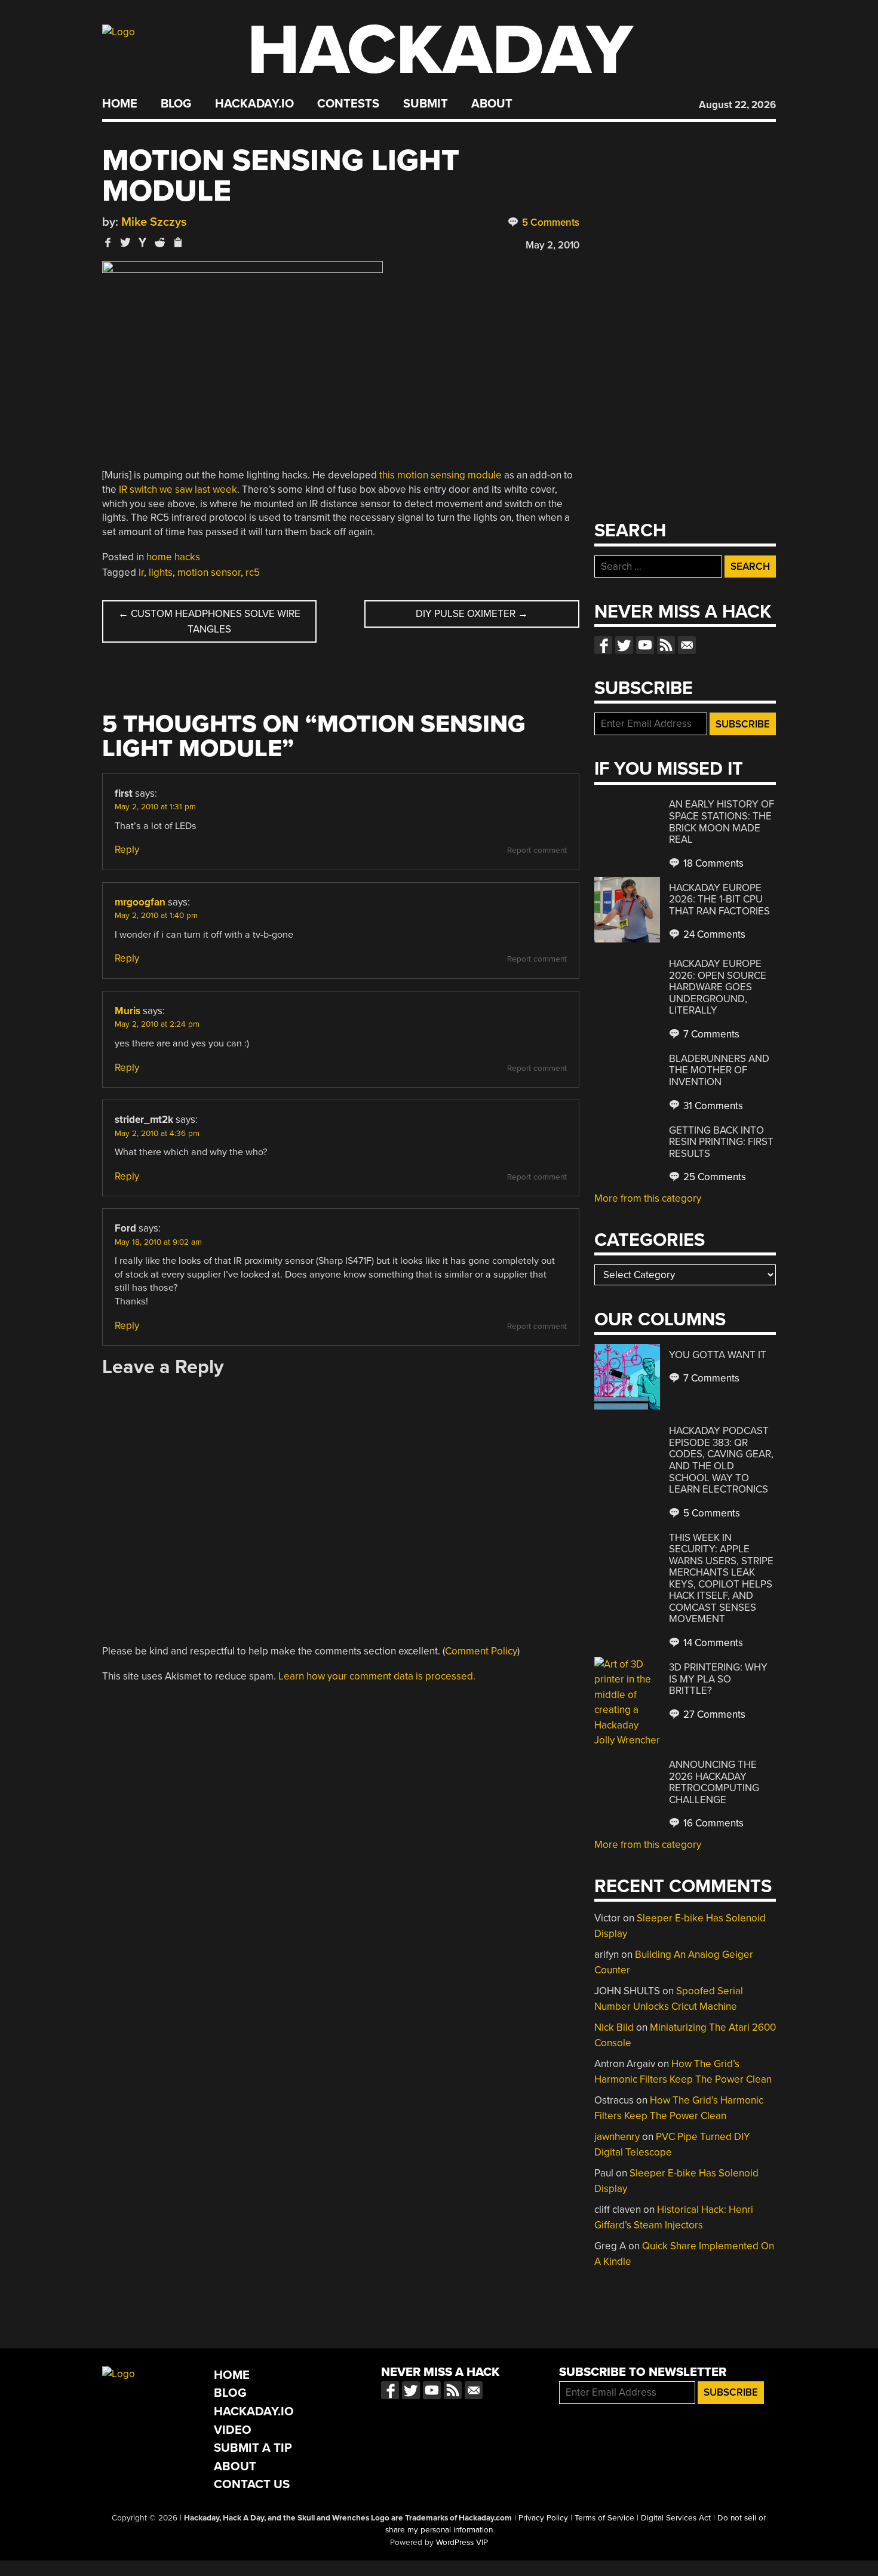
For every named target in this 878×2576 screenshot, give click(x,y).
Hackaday (440, 50)
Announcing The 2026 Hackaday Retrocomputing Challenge (714, 1782)
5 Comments (549, 222)
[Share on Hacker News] (143, 242)
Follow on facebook (603, 645)
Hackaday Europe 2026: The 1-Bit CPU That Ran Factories (719, 899)
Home (120, 104)
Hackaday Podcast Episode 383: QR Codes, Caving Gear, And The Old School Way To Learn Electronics (721, 1460)
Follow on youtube (645, 645)
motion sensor (209, 572)
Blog (176, 104)
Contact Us (252, 2484)
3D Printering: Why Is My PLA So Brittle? (718, 1679)
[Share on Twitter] (125, 242)
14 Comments (712, 1643)
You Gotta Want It (718, 1355)
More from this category (648, 1198)
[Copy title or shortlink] (177, 243)
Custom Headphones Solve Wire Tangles (209, 621)
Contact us (687, 645)
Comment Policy (481, 1651)
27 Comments (713, 1714)
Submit (426, 104)
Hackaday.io (254, 104)
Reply (127, 850)
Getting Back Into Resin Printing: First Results (721, 1142)
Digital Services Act (676, 2518)
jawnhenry (617, 2137)
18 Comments (712, 863)
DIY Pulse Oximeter (472, 614)
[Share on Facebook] (108, 242)
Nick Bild (614, 2027)
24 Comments (713, 934)
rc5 (253, 572)
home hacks (173, 557)
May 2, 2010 (552, 245)
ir (141, 572)
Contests (348, 104)
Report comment (537, 851)
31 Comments (712, 1106)
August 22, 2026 (737, 105)
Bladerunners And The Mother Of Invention (719, 1070)
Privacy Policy (543, 2518)
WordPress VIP (462, 2543)
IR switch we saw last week (178, 489)
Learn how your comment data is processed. (377, 1676)
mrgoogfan (140, 902)
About (492, 104)
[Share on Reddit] (160, 242)
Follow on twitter (624, 645)
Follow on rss (666, 645)
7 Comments (710, 1034)
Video (233, 2430)
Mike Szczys (154, 222)
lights (161, 572)
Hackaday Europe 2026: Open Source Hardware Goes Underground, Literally (718, 987)
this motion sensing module (440, 475)
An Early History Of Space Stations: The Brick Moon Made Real (722, 822)
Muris (128, 1011)
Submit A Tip (253, 2448)
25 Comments (713, 1177)
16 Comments (712, 1823)
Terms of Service (604, 2518)
